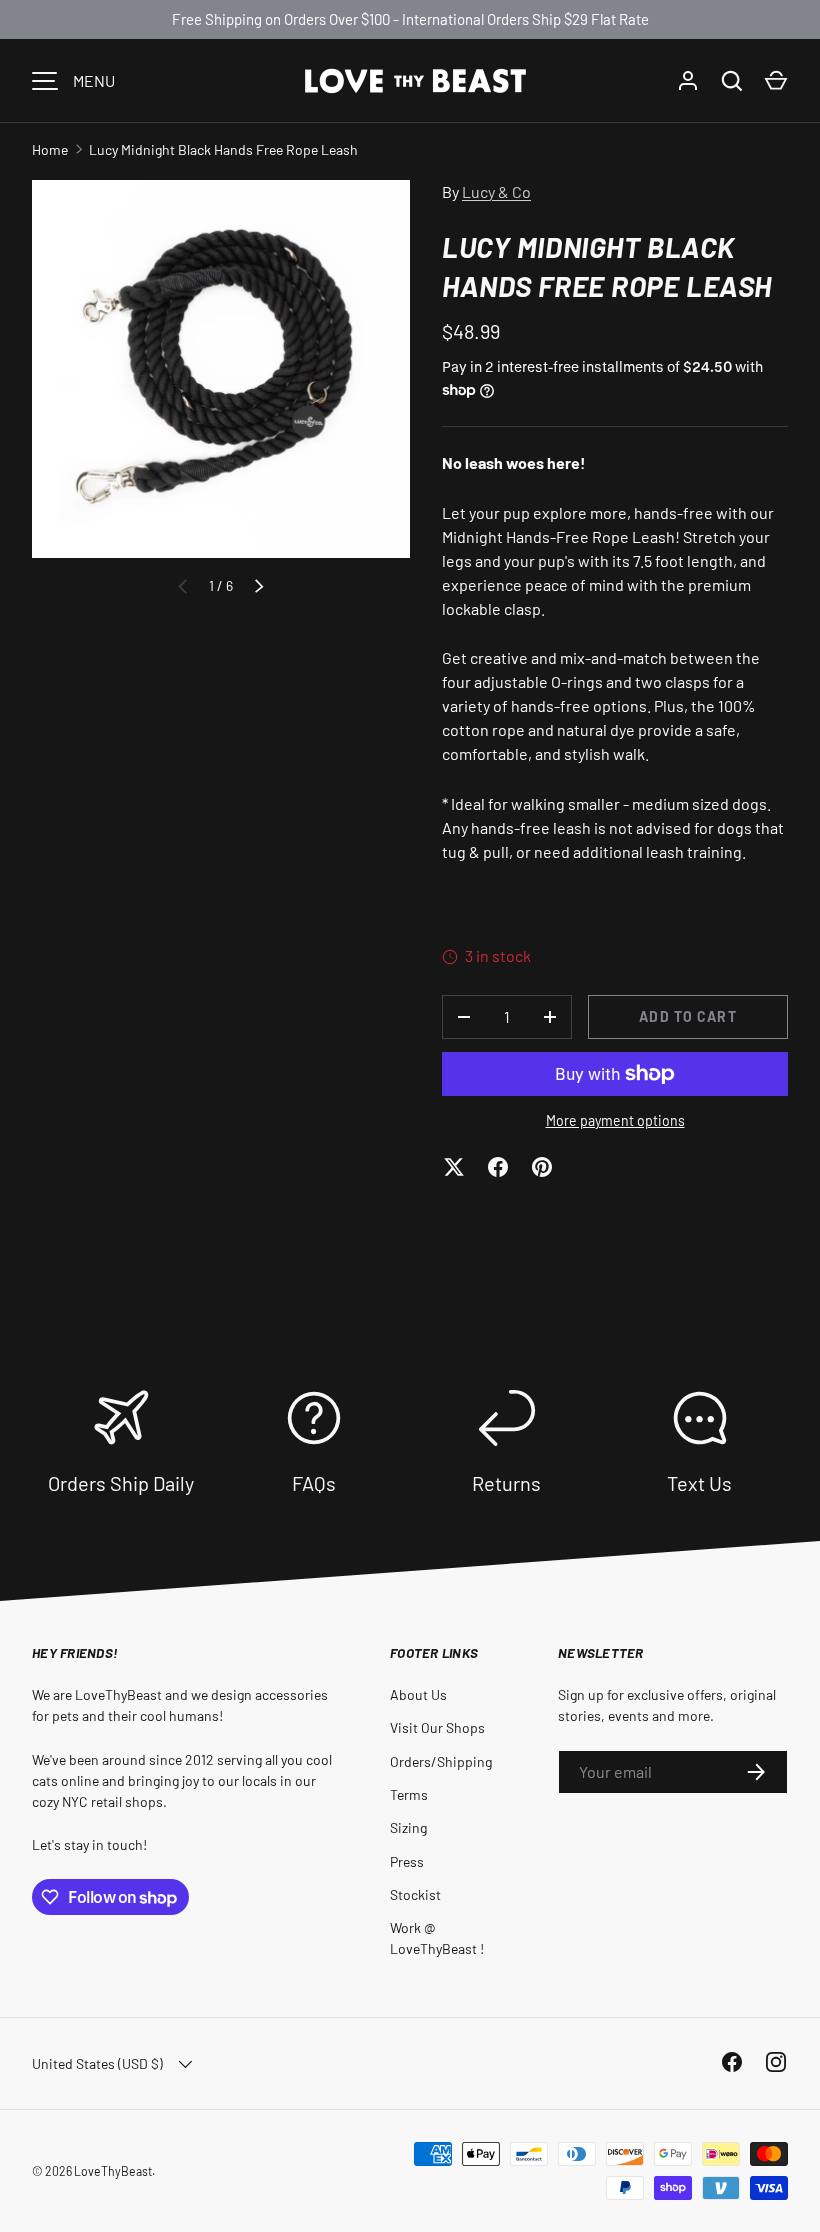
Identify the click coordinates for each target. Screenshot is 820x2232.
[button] (776, 81)
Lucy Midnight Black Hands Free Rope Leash (223, 149)
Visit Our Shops (437, 1727)
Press (407, 1861)
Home (50, 149)
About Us (418, 1694)
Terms (409, 1794)
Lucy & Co (496, 191)
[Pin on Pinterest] (542, 1167)
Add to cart (687, 1016)
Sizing (408, 1827)
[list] (221, 369)
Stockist (415, 1894)
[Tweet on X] (454, 1167)
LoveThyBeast (113, 2171)
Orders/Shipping (441, 1761)
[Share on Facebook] (498, 1167)
